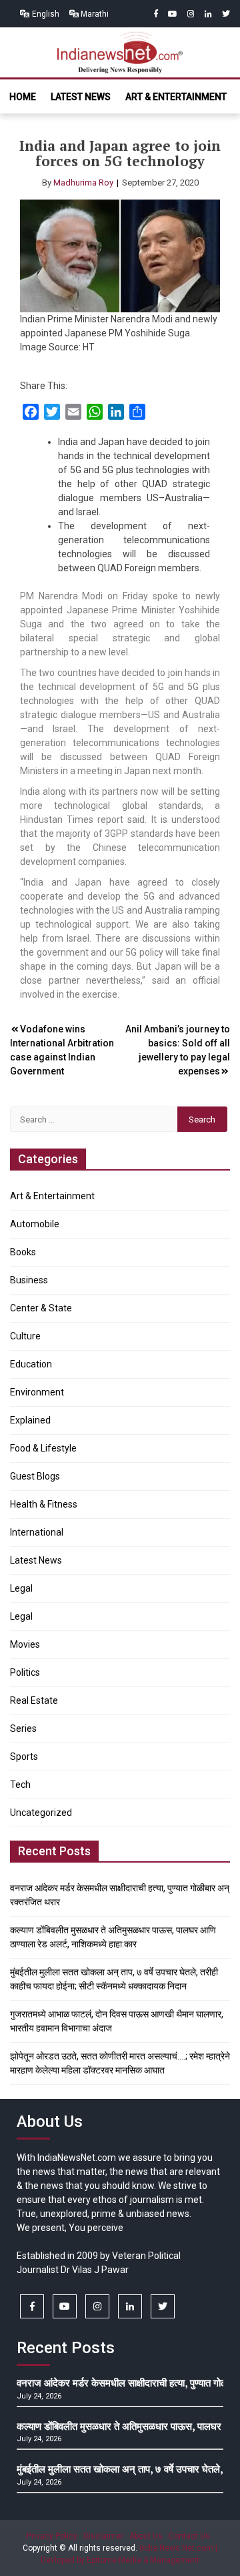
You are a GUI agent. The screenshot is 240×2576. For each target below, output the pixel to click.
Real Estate (34, 1700)
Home (23, 97)
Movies (25, 1644)
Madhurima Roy (83, 183)
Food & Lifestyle (43, 1448)
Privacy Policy (52, 2536)
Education (31, 1364)
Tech (20, 1785)
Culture (25, 1336)
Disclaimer (103, 2536)
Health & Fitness (44, 1504)
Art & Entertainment (176, 97)
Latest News (81, 97)
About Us (146, 2536)
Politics (25, 1672)
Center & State (41, 1308)
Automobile (35, 1224)
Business (29, 1280)
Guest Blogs (35, 1476)
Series (23, 1728)
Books (23, 1252)
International (37, 1532)
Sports (24, 1756)
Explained (30, 1420)
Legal (21, 1588)
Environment (37, 1392)
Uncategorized (41, 1813)
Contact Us (189, 2536)
